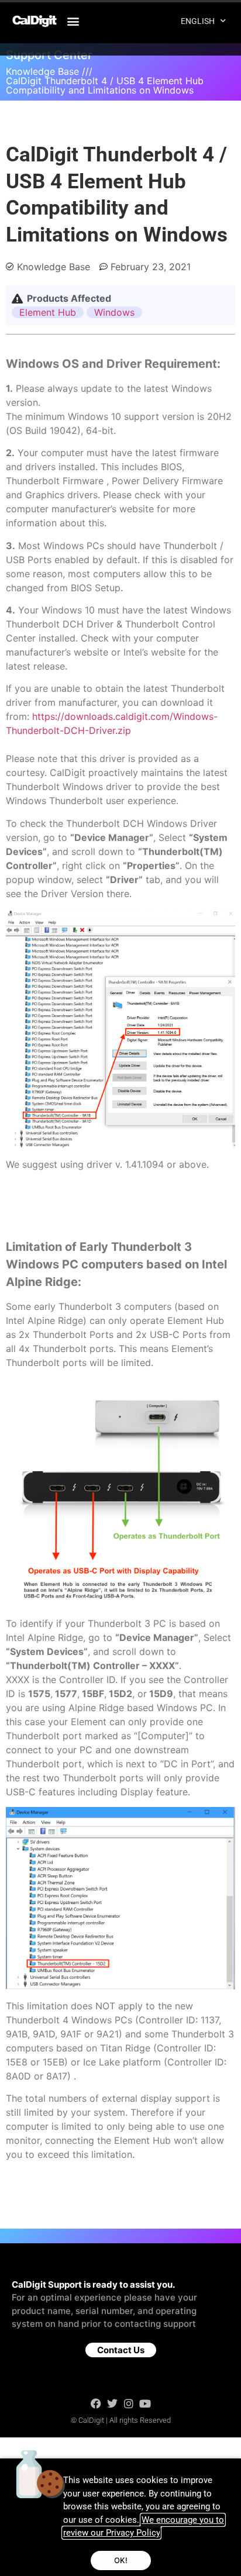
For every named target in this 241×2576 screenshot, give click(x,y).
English (198, 21)
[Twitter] (112, 2403)
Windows (114, 312)
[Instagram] (129, 2403)
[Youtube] (145, 2403)
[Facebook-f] (96, 2403)
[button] (73, 21)
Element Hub (48, 312)
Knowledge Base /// (49, 71)
